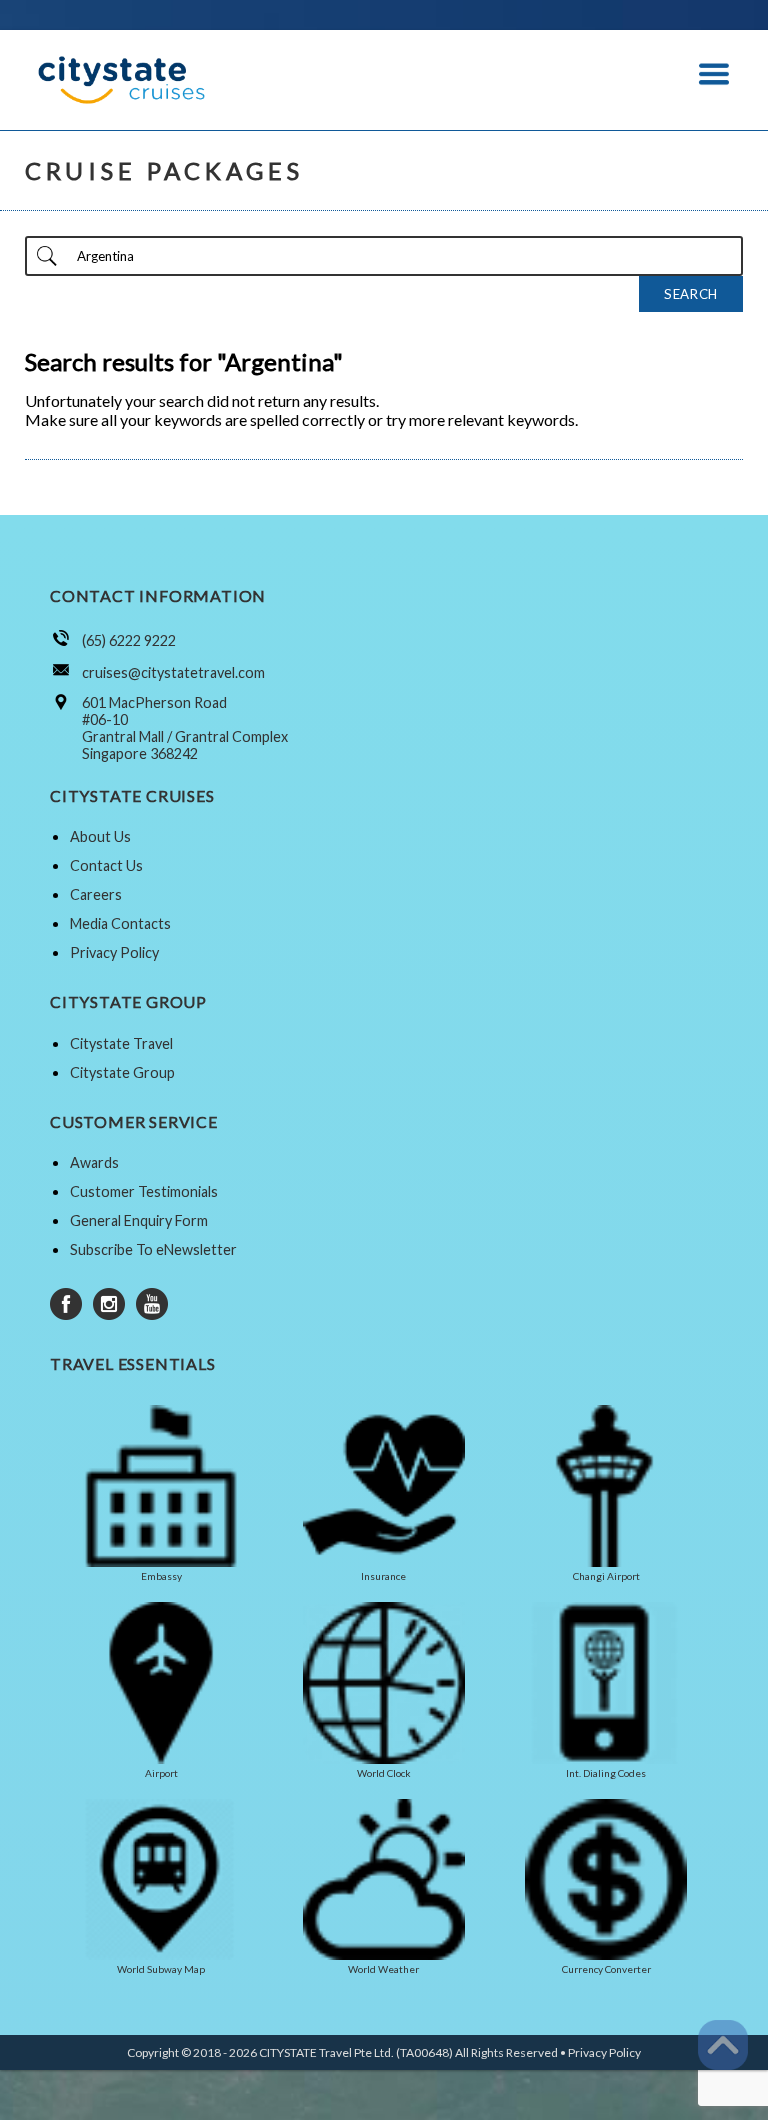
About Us (100, 836)
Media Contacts (120, 923)
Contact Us (106, 865)
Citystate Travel (121, 1043)
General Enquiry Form (139, 1220)
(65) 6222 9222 (129, 640)
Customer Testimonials (144, 1191)
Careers (96, 894)
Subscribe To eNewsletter (153, 1249)
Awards (94, 1162)
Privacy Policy (114, 952)
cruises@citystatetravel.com (173, 672)
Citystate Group (122, 1072)
